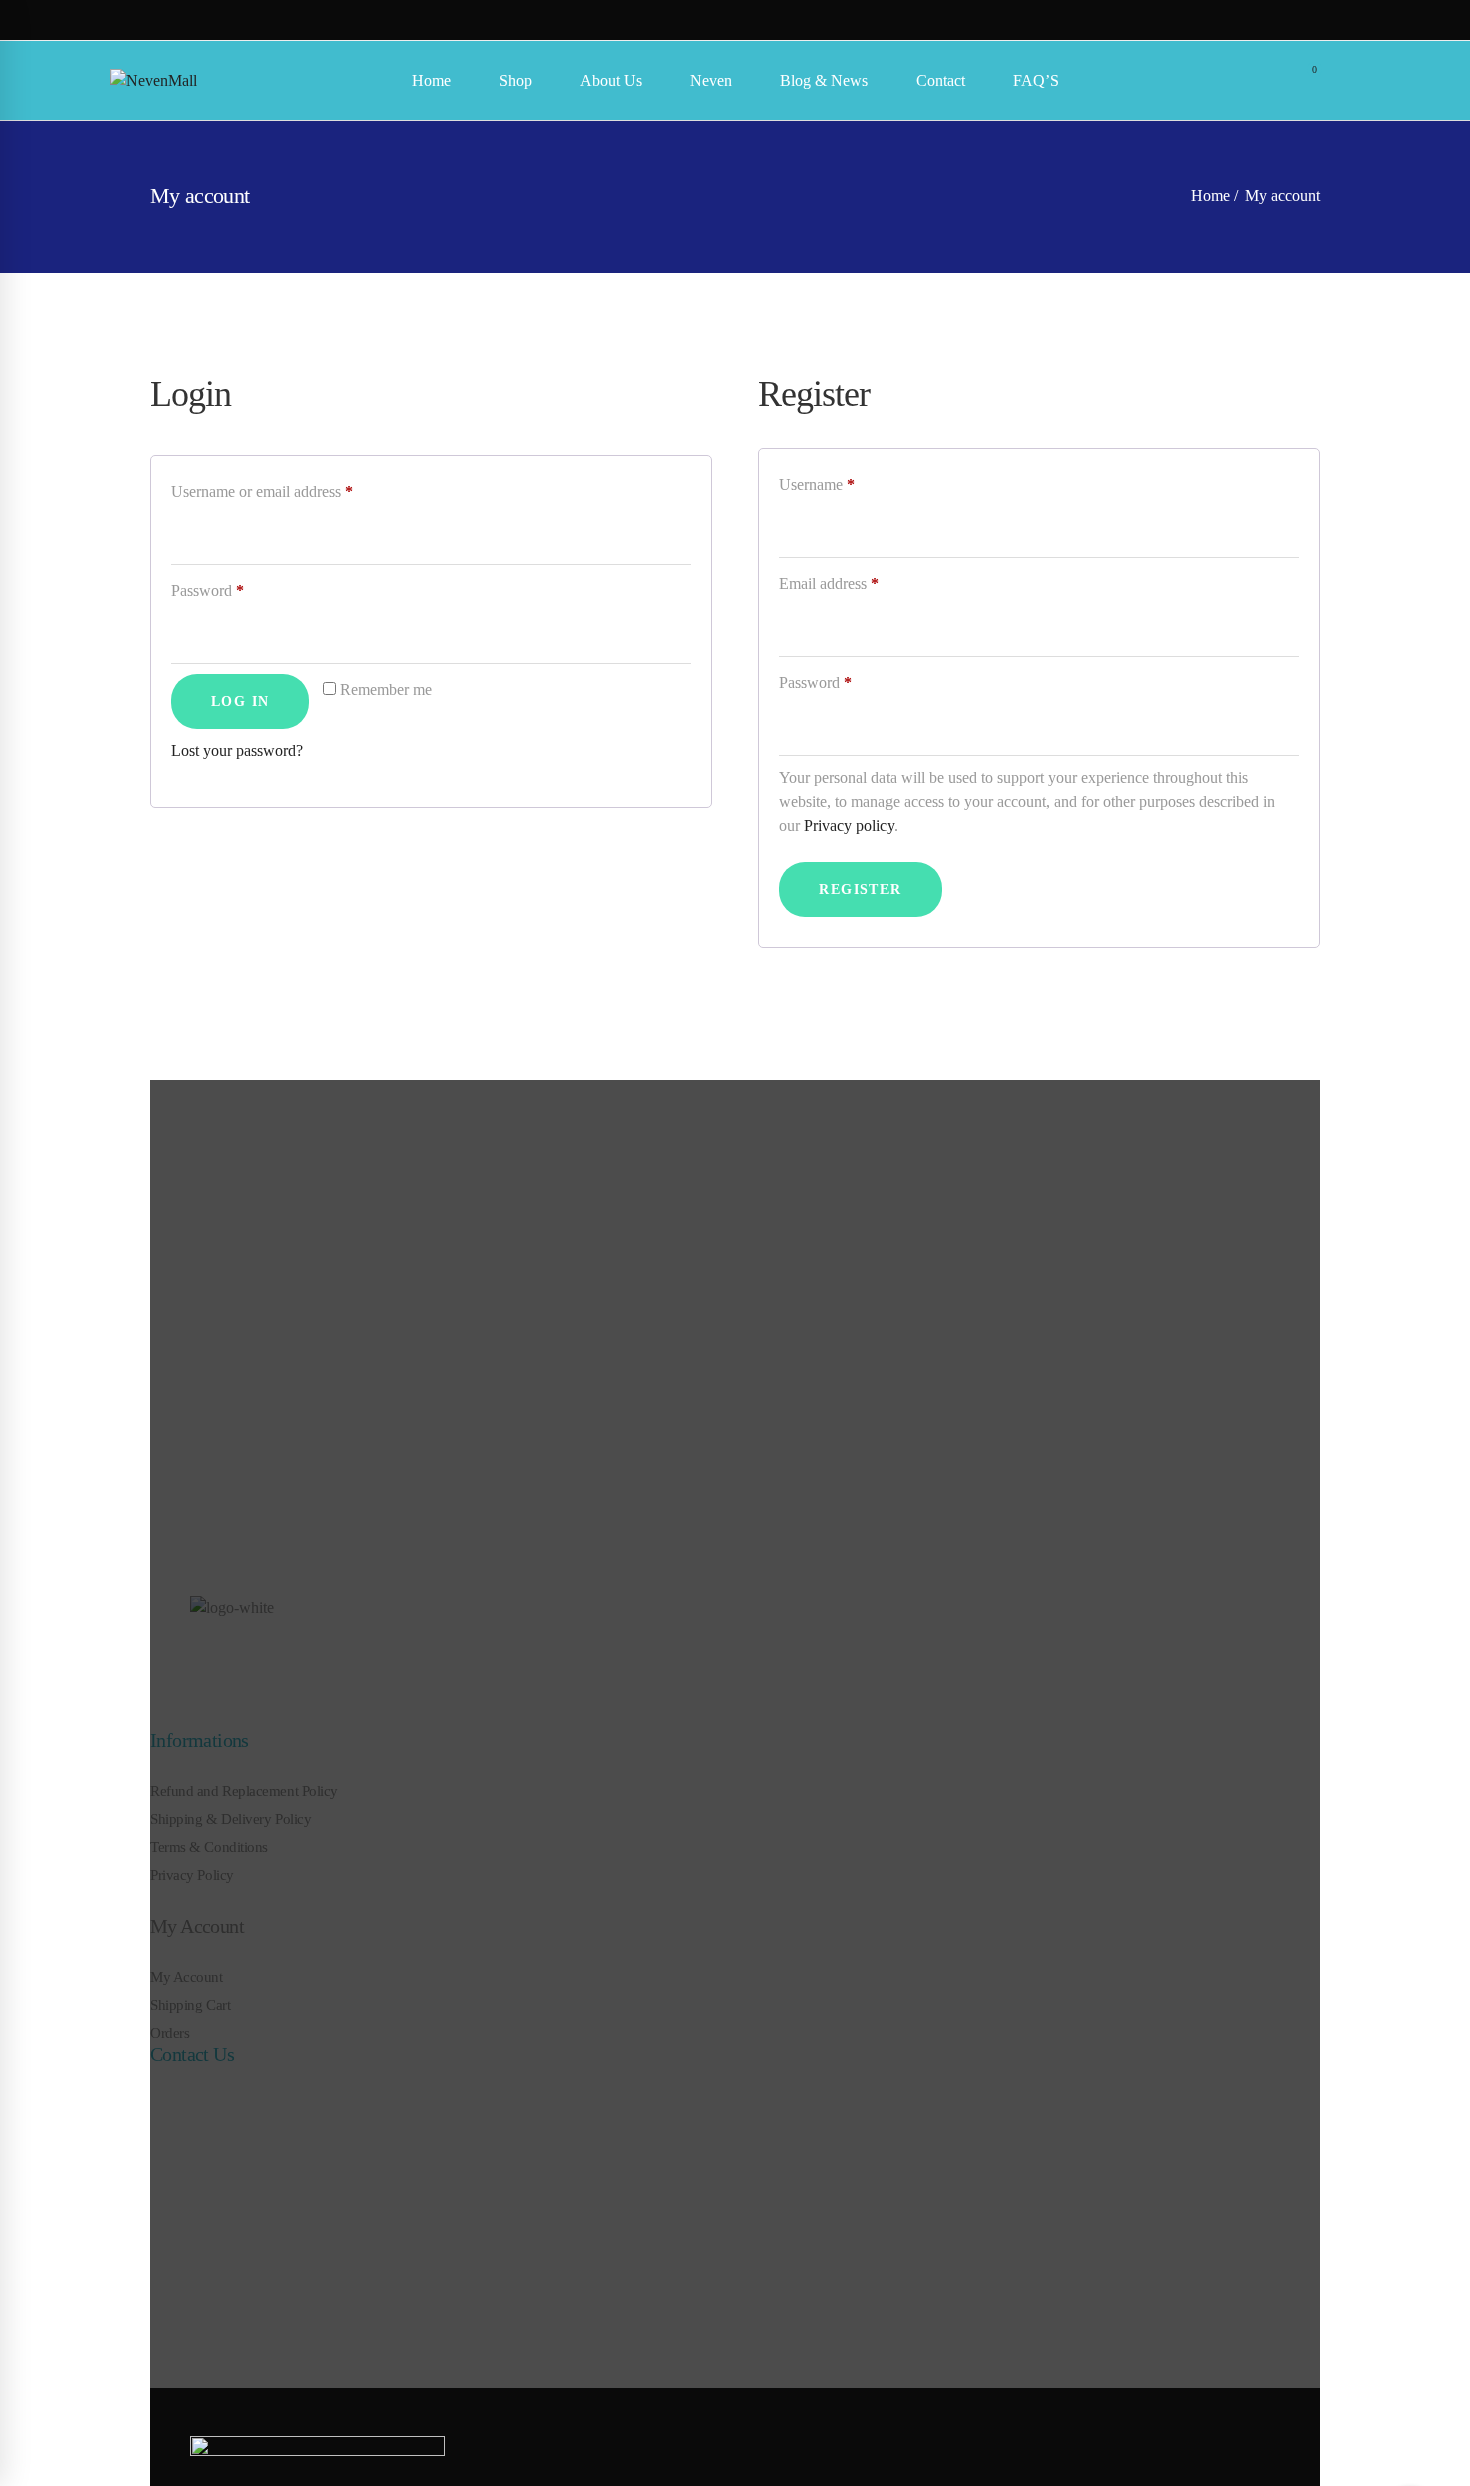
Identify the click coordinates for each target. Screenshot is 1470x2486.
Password (236, 590)
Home (1210, 195)
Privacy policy (849, 825)
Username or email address (290, 491)
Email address (857, 583)
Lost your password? (237, 750)
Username (845, 484)
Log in (240, 701)
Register (860, 889)
